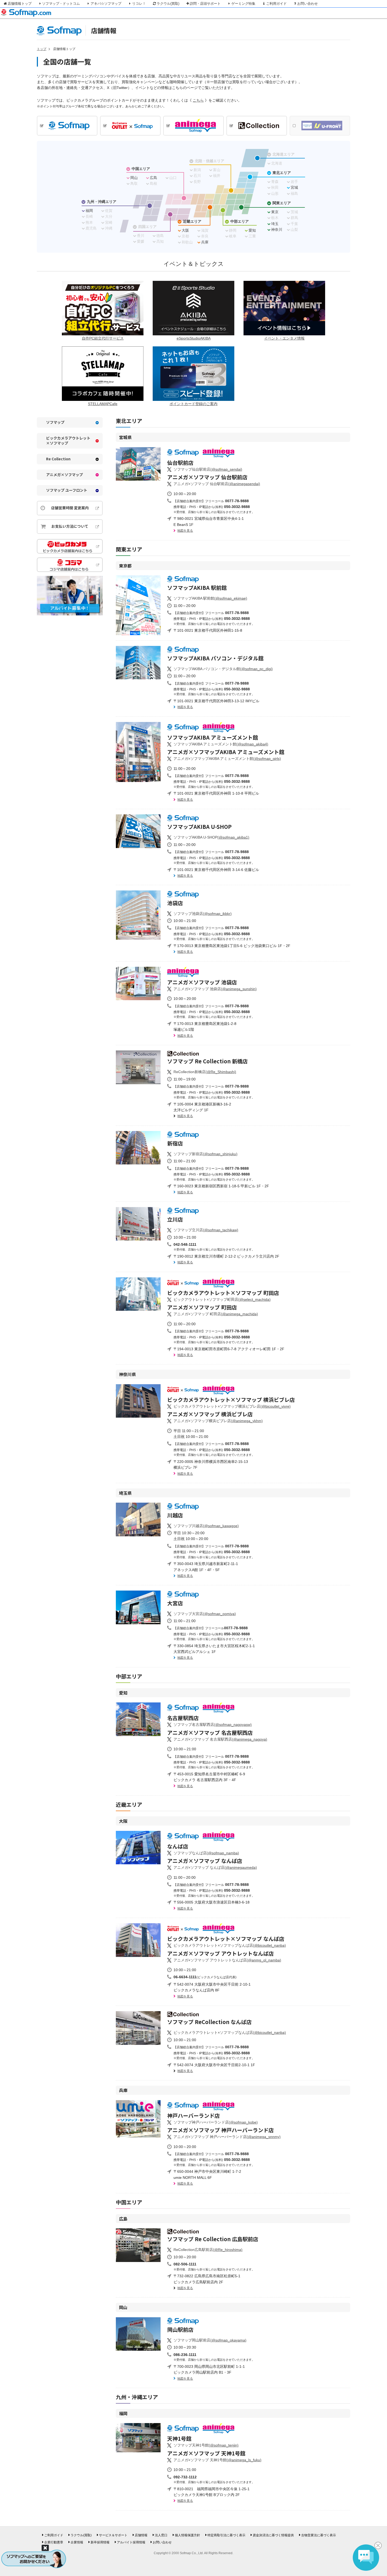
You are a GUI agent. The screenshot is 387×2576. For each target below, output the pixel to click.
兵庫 (205, 242)
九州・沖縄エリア (102, 202)
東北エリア (282, 173)
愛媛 (141, 241)
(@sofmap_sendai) (208, 469)
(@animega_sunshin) (215, 989)
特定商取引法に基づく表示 (226, 2535)
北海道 (277, 163)
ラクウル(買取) (168, 4)
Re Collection (58, 459)
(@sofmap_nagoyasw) (213, 1725)
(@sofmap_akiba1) (211, 837)
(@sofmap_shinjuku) (205, 1154)
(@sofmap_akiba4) (221, 744)
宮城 (294, 187)
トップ (42, 49)
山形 (275, 193)
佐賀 (109, 211)
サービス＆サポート (113, 2535)
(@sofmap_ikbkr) (203, 914)
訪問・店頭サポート (205, 4)
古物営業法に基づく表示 (319, 2535)
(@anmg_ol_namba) (227, 1960)
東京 (275, 212)
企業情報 (77, 2542)
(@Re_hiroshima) (208, 2250)
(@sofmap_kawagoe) (206, 1526)
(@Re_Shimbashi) (205, 1072)
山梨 (294, 230)
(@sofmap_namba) (206, 1853)
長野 (197, 182)
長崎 (89, 216)
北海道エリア (284, 154)
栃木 (275, 218)
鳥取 (134, 183)
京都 (185, 236)
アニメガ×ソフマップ (64, 475)
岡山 (134, 178)
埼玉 (275, 224)
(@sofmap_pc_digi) (223, 669)
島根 (153, 183)
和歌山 (187, 242)
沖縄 (109, 228)
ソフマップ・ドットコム (61, 4)
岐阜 (233, 236)
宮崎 (109, 222)
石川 (197, 176)
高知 (160, 241)
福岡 (89, 211)
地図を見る (185, 531)
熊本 (89, 222)
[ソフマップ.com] (26, 17)
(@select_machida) (222, 1299)
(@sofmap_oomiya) (205, 1614)
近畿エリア (192, 221)
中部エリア (240, 221)
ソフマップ (55, 422)
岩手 (294, 182)
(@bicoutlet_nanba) (230, 1945)
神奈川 (277, 230)
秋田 (275, 187)
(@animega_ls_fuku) (217, 2460)
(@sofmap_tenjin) (206, 2445)
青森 (275, 182)
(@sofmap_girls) (227, 759)
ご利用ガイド (276, 4)
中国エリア (141, 169)
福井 (217, 176)
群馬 (294, 218)
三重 (252, 236)
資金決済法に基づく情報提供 (273, 2535)
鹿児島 (91, 228)
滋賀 (205, 230)
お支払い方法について (70, 526)
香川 (141, 236)
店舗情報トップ (20, 4)
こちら (198, 100)
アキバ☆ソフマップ (106, 4)
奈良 (205, 236)
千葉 (294, 224)
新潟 (197, 170)
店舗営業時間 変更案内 (70, 508)
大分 (109, 216)
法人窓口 (161, 2535)
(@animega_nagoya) (220, 1739)
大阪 (185, 230)
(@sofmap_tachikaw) (206, 1230)
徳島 (160, 236)
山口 (173, 178)
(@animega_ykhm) (218, 1421)
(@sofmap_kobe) (216, 2122)
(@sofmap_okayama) (210, 2340)
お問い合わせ (307, 4)
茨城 (294, 212)
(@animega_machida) (216, 1314)
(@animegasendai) (217, 484)
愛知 (252, 230)
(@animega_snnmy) (227, 2137)
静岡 (233, 230)
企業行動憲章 (54, 2542)
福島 (294, 193)
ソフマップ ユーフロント (67, 490)
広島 (153, 178)
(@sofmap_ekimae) (210, 598)
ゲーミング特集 (243, 4)
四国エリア (147, 227)
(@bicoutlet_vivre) (232, 1406)
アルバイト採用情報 (131, 2542)
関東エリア (282, 203)
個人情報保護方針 (187, 2535)
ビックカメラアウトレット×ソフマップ (68, 441)
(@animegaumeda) (215, 1867)
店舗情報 (141, 2535)
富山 (217, 170)
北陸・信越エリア (210, 161)
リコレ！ (139, 4)
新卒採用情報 (100, 2542)
